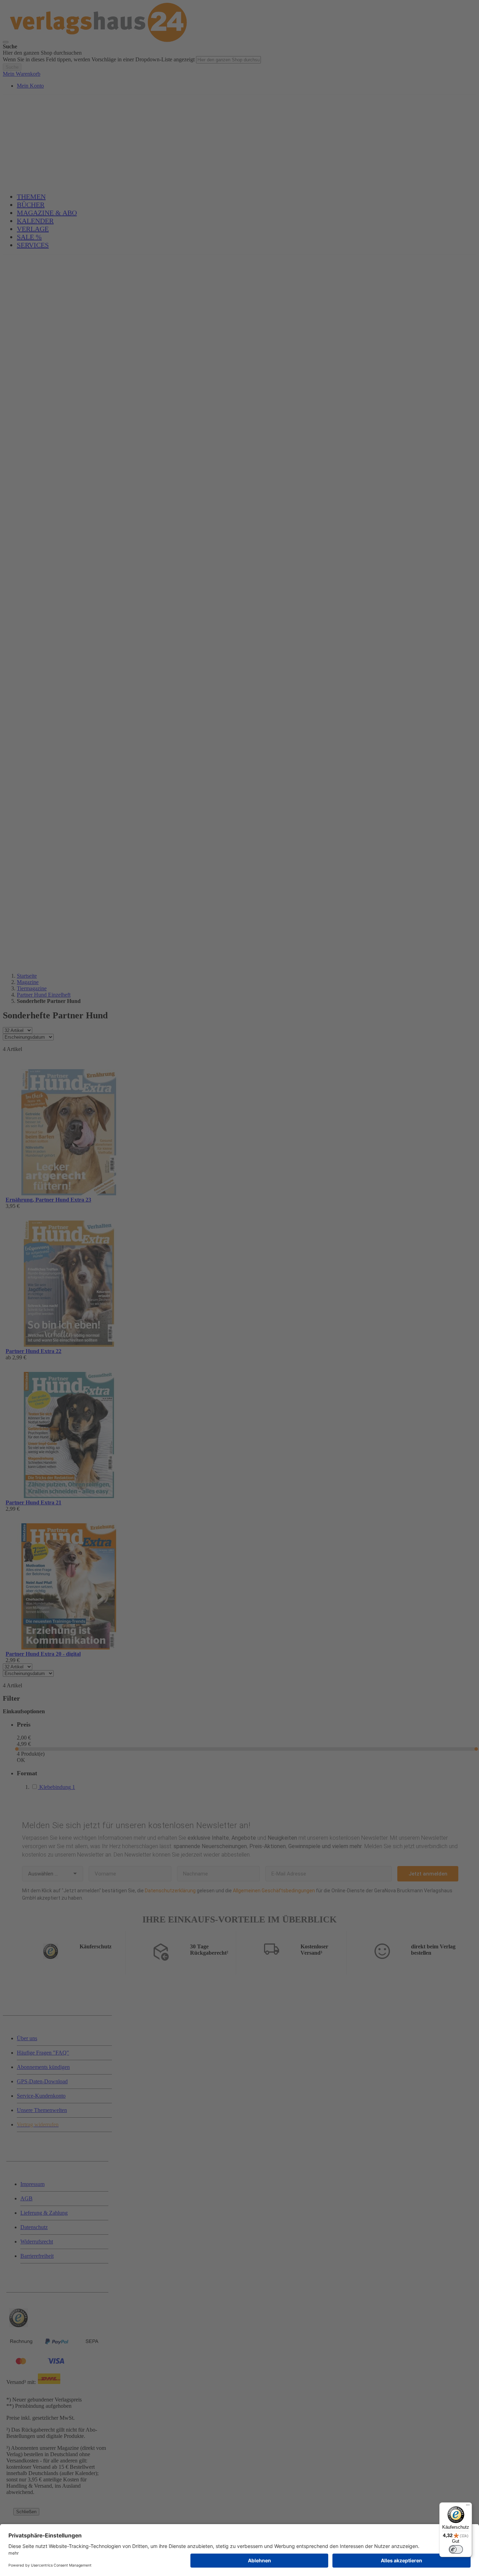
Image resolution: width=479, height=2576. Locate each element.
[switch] (456, 2549)
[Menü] (468, 2507)
